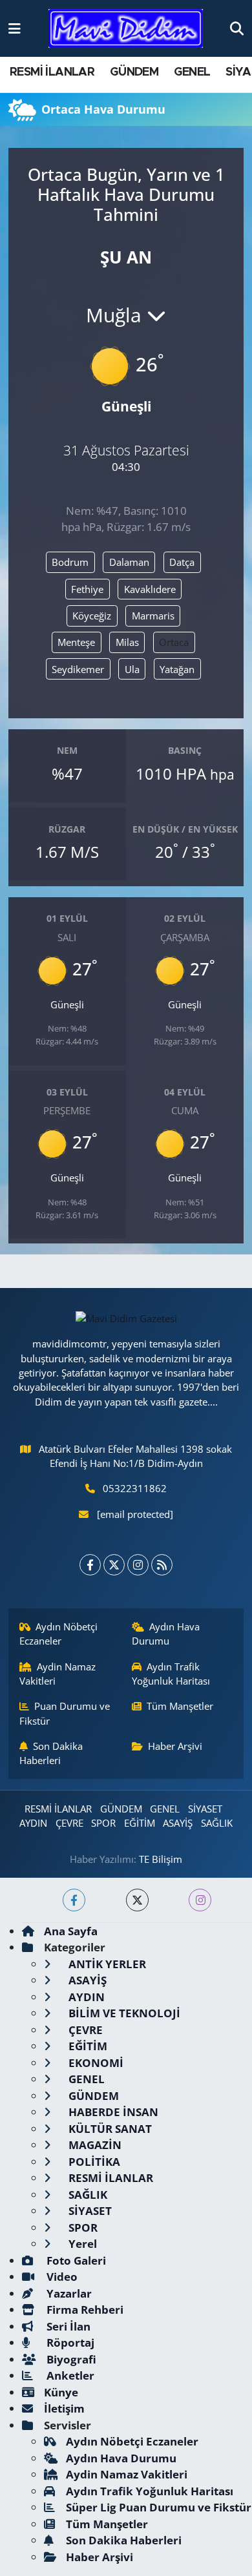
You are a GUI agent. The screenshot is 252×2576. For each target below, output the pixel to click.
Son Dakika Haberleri (51, 1753)
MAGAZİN (94, 2145)
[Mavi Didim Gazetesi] (126, 29)
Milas (127, 642)
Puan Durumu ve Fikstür (65, 1713)
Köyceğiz (92, 616)
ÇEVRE (69, 1823)
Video (61, 2277)
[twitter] (137, 1900)
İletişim (64, 2408)
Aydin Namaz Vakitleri (58, 1674)
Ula (132, 669)
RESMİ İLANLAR (52, 72)
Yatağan (177, 669)
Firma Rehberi (84, 2310)
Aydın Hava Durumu (166, 1634)
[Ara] (237, 28)
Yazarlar (68, 2293)
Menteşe (76, 642)
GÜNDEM (134, 72)
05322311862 (135, 1488)
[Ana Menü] (15, 28)
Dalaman (129, 562)
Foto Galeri (75, 2260)
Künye (61, 2392)
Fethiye (87, 589)
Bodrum (70, 562)
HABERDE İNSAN (112, 2112)
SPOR (103, 1823)
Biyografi (70, 2359)
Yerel (81, 2244)
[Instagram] (138, 1565)
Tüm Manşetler (180, 1706)
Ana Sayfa (71, 1931)
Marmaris (153, 616)
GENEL (192, 72)
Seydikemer (78, 669)
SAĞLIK (217, 1823)
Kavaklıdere (150, 589)
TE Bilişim (161, 1859)
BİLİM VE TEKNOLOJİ (123, 2013)
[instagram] (200, 1900)
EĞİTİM (140, 1823)
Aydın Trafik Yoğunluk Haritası (171, 1674)
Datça (182, 562)
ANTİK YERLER (106, 1964)
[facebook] (74, 1900)
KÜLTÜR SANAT (109, 2129)
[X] (114, 1565)
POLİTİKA (93, 2162)
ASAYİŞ (178, 1823)
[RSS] (162, 1565)
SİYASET (205, 1809)
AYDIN (33, 1823)
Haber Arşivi (175, 1746)
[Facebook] (90, 1565)
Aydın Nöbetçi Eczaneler (59, 1634)
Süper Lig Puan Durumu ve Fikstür (159, 2507)
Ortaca (174, 642)
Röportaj (69, 2342)
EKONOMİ (95, 2063)
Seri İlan (67, 2326)
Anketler (69, 2375)
